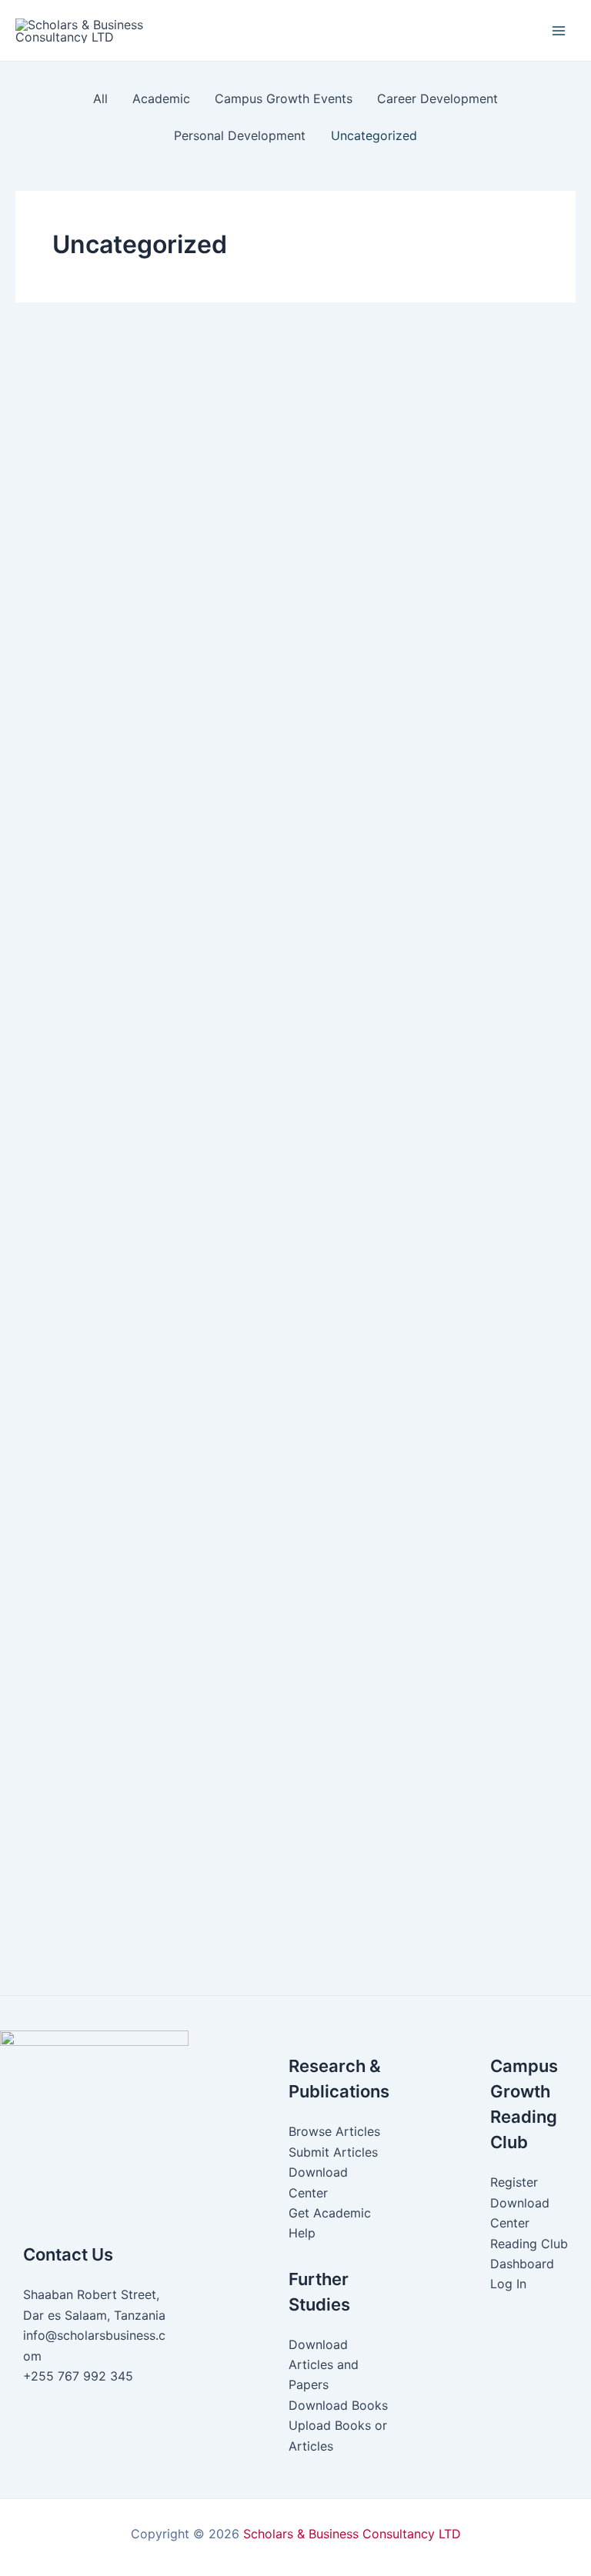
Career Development (305, 971)
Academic (86, 971)
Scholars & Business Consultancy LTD (352, 2534)
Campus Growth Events (182, 971)
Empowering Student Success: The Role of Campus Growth (278, 999)
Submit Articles (333, 2152)
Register (514, 2182)
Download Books (338, 2405)
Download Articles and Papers (324, 2365)
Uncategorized (99, 734)
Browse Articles (334, 2131)
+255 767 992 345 (78, 2376)
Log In (508, 2284)
